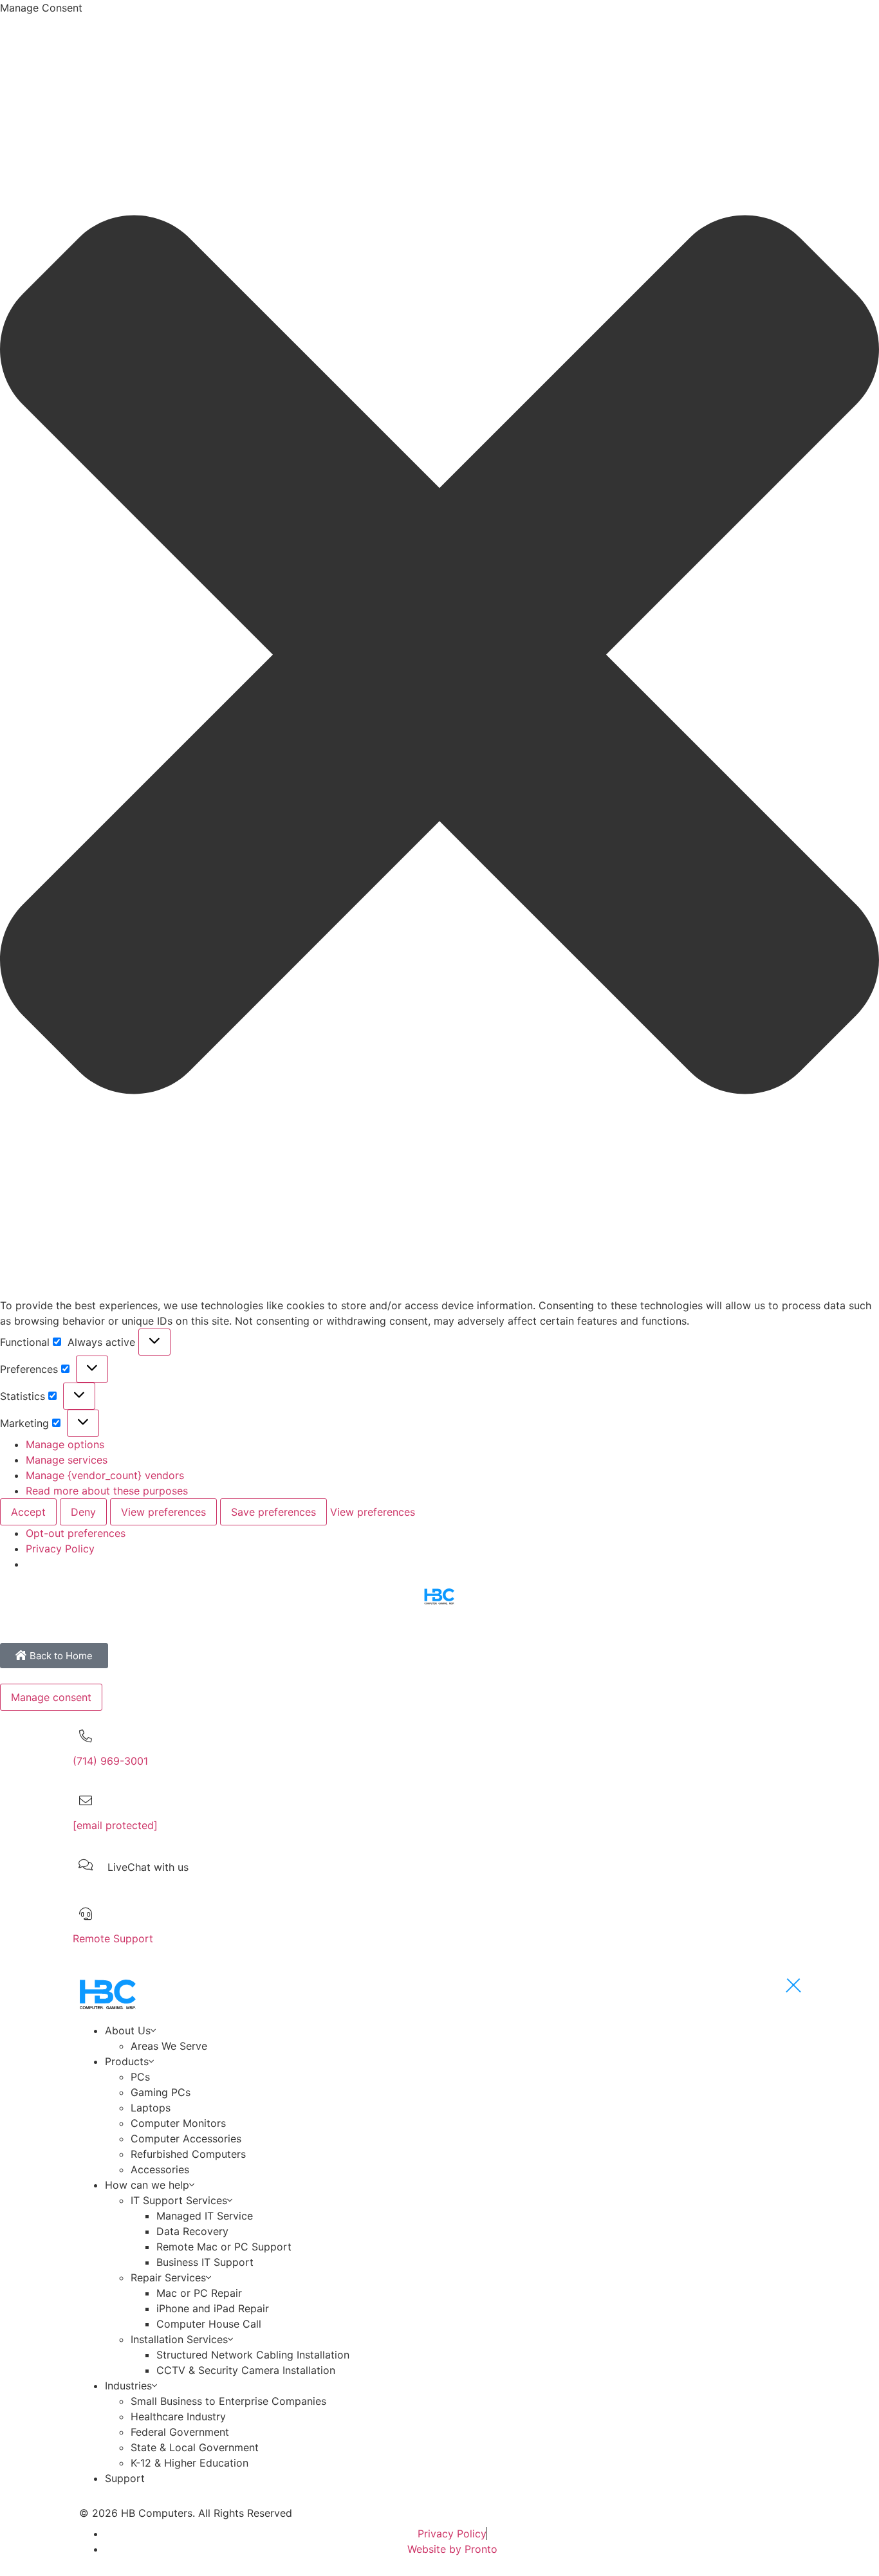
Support (125, 2478)
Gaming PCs (161, 2092)
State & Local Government (195, 2447)
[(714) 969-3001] (86, 1736)
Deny (83, 1512)
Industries (128, 2386)
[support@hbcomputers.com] (86, 1801)
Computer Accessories (186, 2139)
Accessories (160, 2169)
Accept (28, 1512)
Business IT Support (205, 2262)
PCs (140, 2077)
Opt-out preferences (76, 1533)
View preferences (163, 1512)
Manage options (65, 1444)
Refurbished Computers (188, 2154)
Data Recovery (192, 2231)
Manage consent (51, 1697)
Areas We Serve (169, 2046)
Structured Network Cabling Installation (253, 2355)
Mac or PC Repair (199, 2293)
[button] (439, 657)
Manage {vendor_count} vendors (105, 1475)
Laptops (151, 2108)
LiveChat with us (148, 1867)
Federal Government (180, 2432)
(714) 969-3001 (110, 1761)
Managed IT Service (205, 2216)
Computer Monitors (178, 2123)
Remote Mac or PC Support (224, 2247)
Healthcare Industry (178, 2416)
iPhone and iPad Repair (213, 2308)
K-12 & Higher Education (190, 2463)
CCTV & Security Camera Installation (246, 2370)
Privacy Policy (60, 1549)
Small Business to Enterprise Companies (228, 2401)
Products (127, 2061)
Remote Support (113, 1938)
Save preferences (273, 1512)
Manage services (67, 1460)
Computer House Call (209, 2324)
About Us (128, 2030)
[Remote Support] (86, 1914)
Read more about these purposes (107, 1491)
